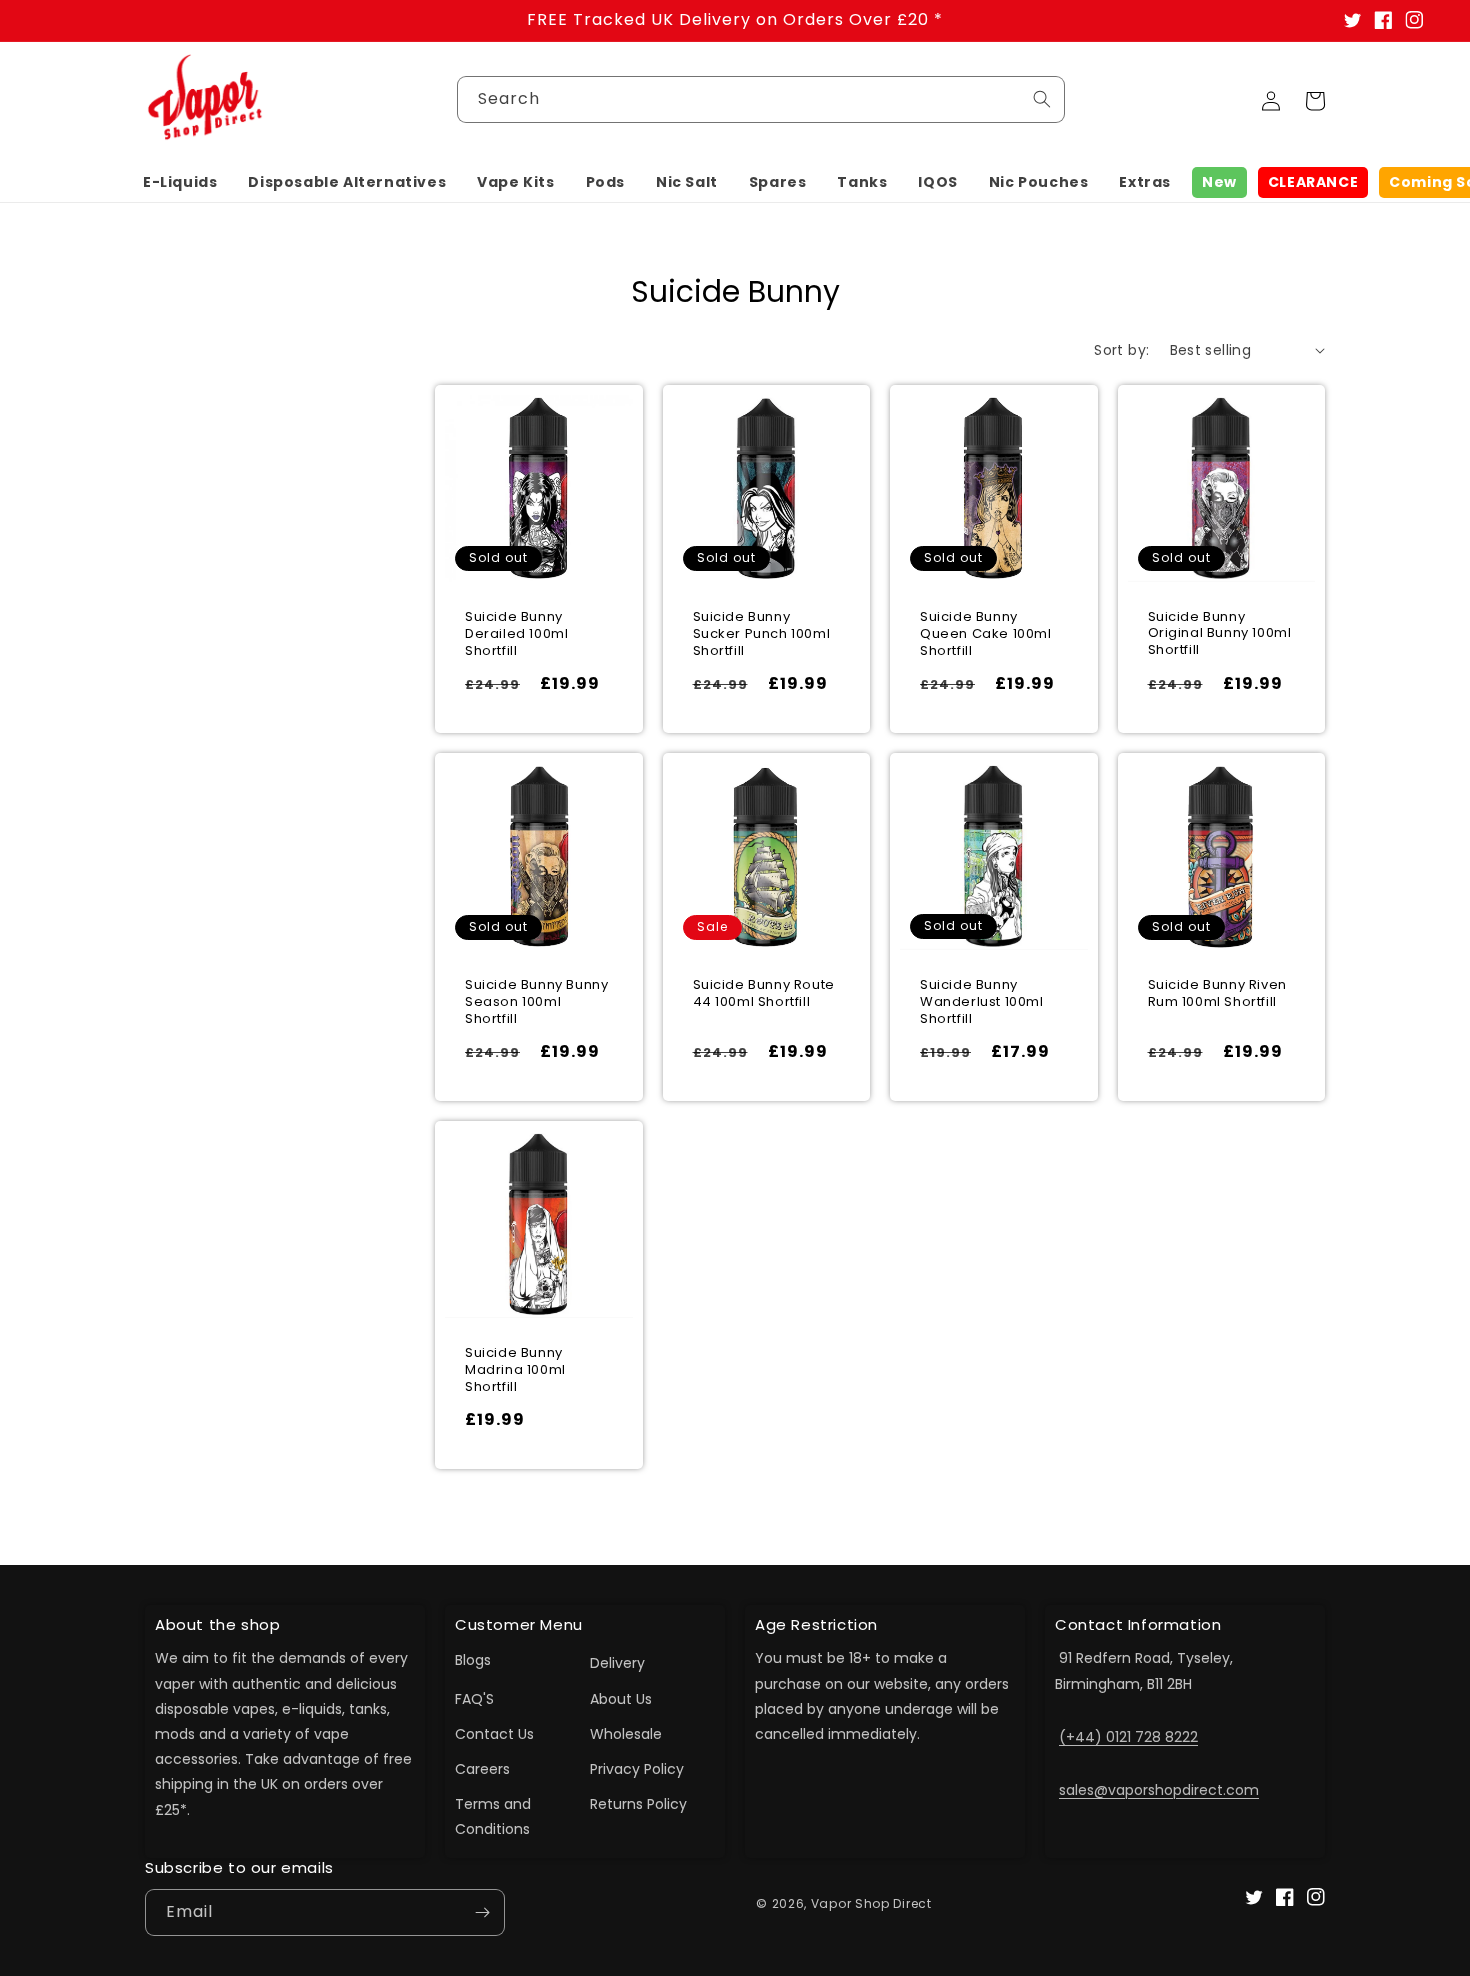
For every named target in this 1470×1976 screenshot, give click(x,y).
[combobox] (761, 99)
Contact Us (494, 1734)
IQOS (937, 182)
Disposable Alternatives (347, 182)
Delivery (617, 1663)
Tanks (862, 182)
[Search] (1042, 99)
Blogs (473, 1660)
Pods (605, 182)
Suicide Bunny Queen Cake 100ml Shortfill (986, 634)
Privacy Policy (637, 1769)
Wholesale (626, 1734)
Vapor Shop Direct (871, 1903)
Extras (1145, 182)
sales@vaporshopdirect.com (1159, 1790)
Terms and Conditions (493, 1816)
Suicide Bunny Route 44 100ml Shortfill (764, 994)
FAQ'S (474, 1699)
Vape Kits (515, 182)
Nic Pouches (1039, 182)
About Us (621, 1699)
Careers (482, 1769)
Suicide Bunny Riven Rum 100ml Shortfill (1217, 994)
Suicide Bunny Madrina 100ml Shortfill (515, 1370)
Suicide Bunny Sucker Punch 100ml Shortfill (762, 634)
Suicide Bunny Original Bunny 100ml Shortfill (1220, 634)
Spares (778, 182)
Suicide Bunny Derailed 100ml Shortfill (516, 634)
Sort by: (1121, 350)
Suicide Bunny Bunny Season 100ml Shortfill (536, 1002)
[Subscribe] (482, 1912)
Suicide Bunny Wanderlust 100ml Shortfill (982, 1002)
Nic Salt (687, 182)
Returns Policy (638, 1804)
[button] (180, 182)
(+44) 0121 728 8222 (1128, 1737)
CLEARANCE (1313, 182)
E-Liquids (180, 182)
